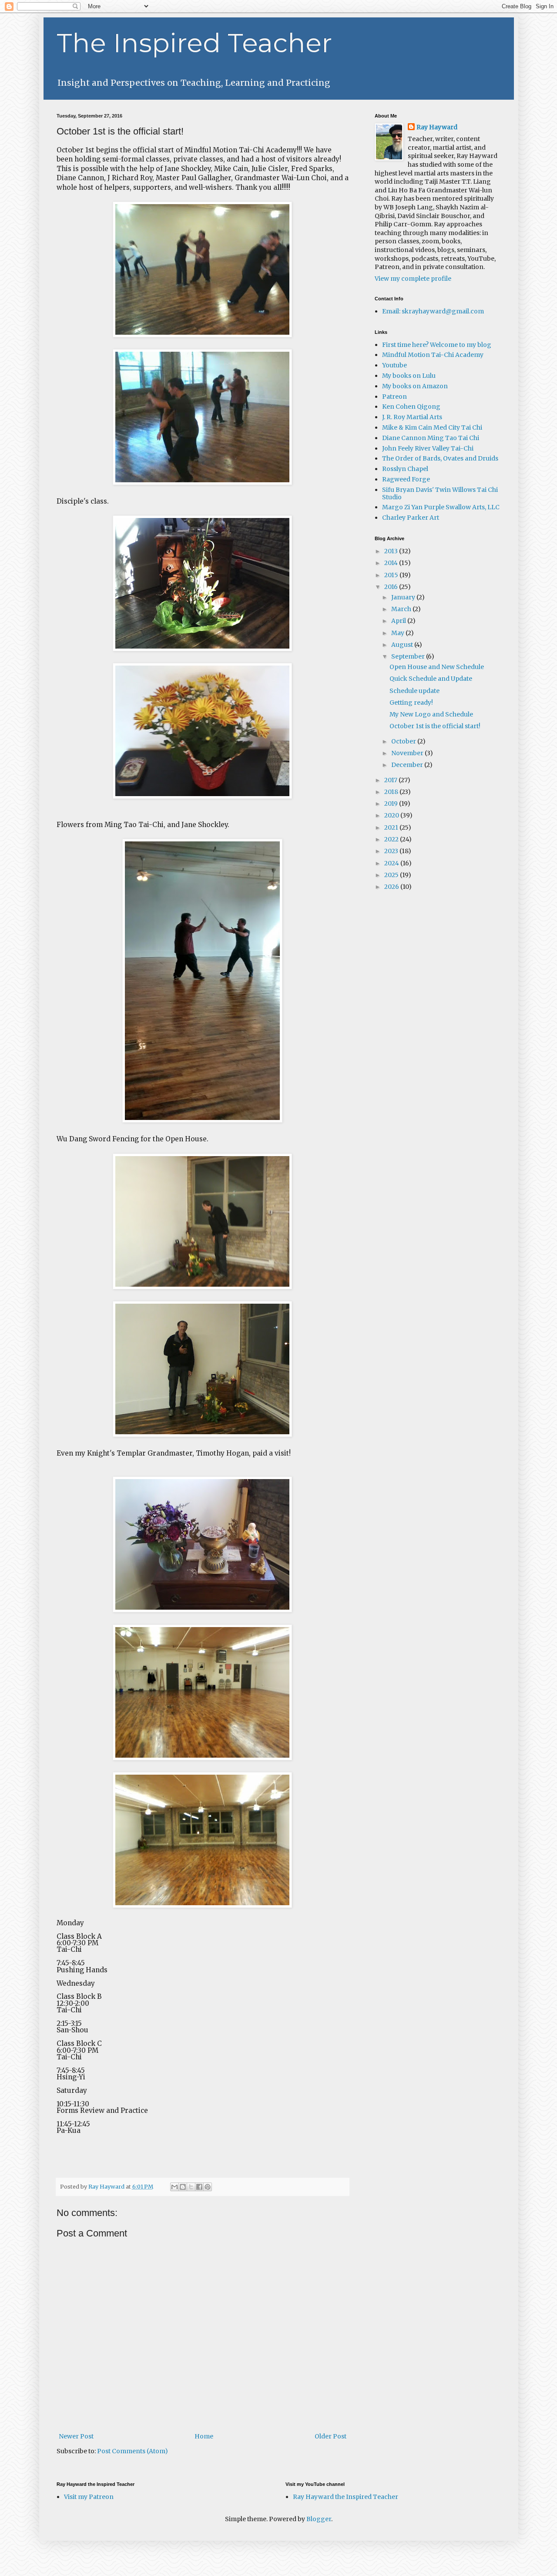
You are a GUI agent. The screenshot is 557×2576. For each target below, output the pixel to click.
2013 (392, 551)
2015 (392, 575)
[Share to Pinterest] (208, 2187)
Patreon (394, 397)
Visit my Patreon (89, 2497)
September (409, 656)
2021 (392, 827)
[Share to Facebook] (199, 2187)
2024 (392, 863)
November (408, 753)
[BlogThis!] (183, 2187)
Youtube (394, 365)
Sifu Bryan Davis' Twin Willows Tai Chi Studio (440, 493)
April (399, 621)
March (402, 609)
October (404, 741)
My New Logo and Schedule (431, 714)
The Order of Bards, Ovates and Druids (440, 458)
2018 (392, 792)
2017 (391, 780)
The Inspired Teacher (194, 43)
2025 (392, 875)
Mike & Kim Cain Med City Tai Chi (432, 427)
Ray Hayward (437, 127)
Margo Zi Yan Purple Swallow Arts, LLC (441, 507)
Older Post (331, 2436)
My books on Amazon (415, 386)
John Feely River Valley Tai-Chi (428, 448)
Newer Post (76, 2436)
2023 (392, 851)
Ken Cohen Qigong (411, 407)
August (403, 645)
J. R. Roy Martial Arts (412, 417)
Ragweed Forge (406, 479)
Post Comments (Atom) (133, 2451)
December (408, 765)
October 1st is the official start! (435, 726)
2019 (392, 804)
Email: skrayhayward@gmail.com (433, 311)
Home (204, 2436)
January (404, 597)
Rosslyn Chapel (405, 469)
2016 (392, 587)
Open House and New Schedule (437, 667)
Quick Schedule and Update (431, 679)
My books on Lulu (409, 376)
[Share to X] (191, 2187)
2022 (392, 839)
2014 (392, 563)
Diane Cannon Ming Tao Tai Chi (431, 438)
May (398, 633)
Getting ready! (411, 703)
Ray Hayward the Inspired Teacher (346, 2497)
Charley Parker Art (411, 518)
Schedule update (414, 691)
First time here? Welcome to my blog (437, 345)
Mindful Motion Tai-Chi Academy (433, 355)
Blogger (319, 2519)
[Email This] (174, 2187)
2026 (392, 887)
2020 (392, 815)
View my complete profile (413, 279)
